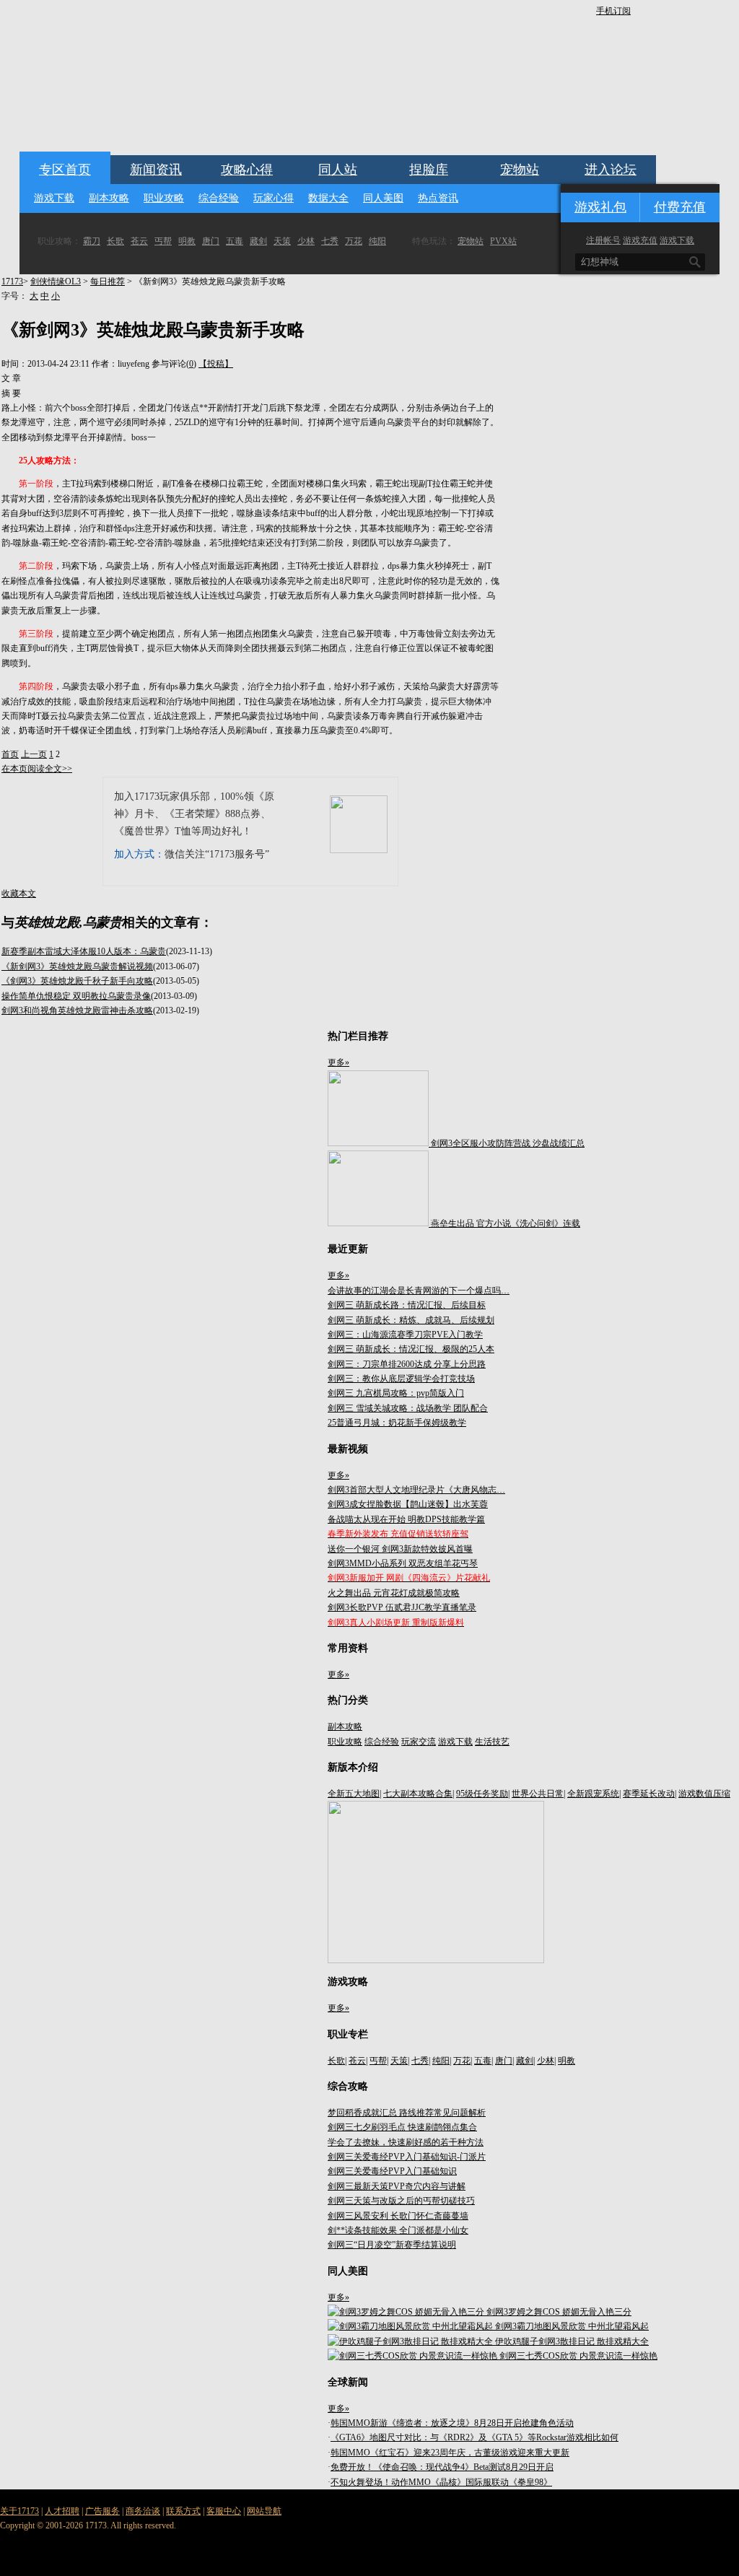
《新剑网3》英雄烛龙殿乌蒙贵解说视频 (77, 966)
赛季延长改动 (649, 1794)
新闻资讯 (156, 170)
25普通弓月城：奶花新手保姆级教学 (397, 1423)
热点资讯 (438, 198)
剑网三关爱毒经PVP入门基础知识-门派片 (407, 2157)
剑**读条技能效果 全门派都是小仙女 (398, 2230)
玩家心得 (274, 198)
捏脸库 (429, 170)
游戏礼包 (600, 207)
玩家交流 (419, 1742)
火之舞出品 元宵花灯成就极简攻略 (394, 1593)
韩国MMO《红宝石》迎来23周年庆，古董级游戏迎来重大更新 (450, 2453)
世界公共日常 (538, 1794)
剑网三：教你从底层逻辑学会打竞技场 (401, 1379)
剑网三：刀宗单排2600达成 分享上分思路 (407, 1364)
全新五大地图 (354, 1794)
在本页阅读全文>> (37, 769)
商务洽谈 (143, 2511)
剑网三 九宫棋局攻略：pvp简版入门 (396, 1393)
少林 (306, 241)
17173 (12, 281)
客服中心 (224, 2511)
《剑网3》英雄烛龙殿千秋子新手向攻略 (77, 981)
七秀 (330, 241)
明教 (187, 241)
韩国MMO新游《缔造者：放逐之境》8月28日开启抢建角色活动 (452, 2423)
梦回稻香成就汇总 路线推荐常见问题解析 (407, 2113)
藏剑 (258, 241)
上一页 (34, 754)
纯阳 (377, 241)
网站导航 (264, 2511)
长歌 (115, 241)
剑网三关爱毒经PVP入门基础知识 (392, 2171)
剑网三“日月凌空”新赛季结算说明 (392, 2245)
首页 (10, 754)
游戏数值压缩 (704, 1794)
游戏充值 (640, 240)
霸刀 (92, 241)
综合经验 (219, 198)
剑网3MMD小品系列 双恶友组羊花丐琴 (403, 1563)
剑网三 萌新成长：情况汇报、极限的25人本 (411, 1349)
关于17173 (19, 2511)
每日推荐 (108, 281)
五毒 (235, 241)
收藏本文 (19, 894)
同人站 (338, 170)
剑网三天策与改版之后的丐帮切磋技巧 (401, 2201)
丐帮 (163, 241)
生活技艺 (492, 1742)
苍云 (139, 241)
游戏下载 (54, 198)
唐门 (211, 241)
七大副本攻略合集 (418, 1794)
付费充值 (680, 207)
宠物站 (520, 170)
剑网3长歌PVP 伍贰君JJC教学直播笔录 (402, 1607)
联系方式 (183, 2511)
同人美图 (383, 198)
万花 (354, 241)
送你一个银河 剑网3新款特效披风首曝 (400, 1549)
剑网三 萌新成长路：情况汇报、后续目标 (407, 1305)
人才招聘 (62, 2511)
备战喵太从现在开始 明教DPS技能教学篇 (406, 1519)
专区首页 (65, 170)
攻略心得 (247, 170)
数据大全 (328, 198)
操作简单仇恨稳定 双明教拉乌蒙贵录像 (76, 996)
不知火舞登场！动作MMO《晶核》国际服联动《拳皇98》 (441, 2482)
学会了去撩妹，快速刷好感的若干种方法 (406, 2142)
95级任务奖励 (482, 1794)
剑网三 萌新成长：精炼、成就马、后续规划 (411, 1320)
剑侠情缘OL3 (56, 281)
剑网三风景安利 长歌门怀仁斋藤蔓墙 (398, 2216)
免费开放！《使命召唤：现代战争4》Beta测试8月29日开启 (442, 2467)
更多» (338, 1062)
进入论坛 (611, 170)
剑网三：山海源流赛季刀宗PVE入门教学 (405, 1335)
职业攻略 (164, 198)
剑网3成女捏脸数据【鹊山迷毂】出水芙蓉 (408, 1504)
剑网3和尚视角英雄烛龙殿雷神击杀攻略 (77, 1010)
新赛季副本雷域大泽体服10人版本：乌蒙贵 (84, 951)
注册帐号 (603, 240)
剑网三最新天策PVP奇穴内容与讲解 (397, 2186)
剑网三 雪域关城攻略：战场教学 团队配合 (408, 1408)
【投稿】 (216, 364)
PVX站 (503, 241)
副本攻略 (109, 198)
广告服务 (102, 2511)
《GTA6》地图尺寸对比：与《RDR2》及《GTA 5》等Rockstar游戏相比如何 (475, 2437)
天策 (282, 241)
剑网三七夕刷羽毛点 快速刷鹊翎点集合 (402, 2127)
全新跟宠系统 (593, 1794)
